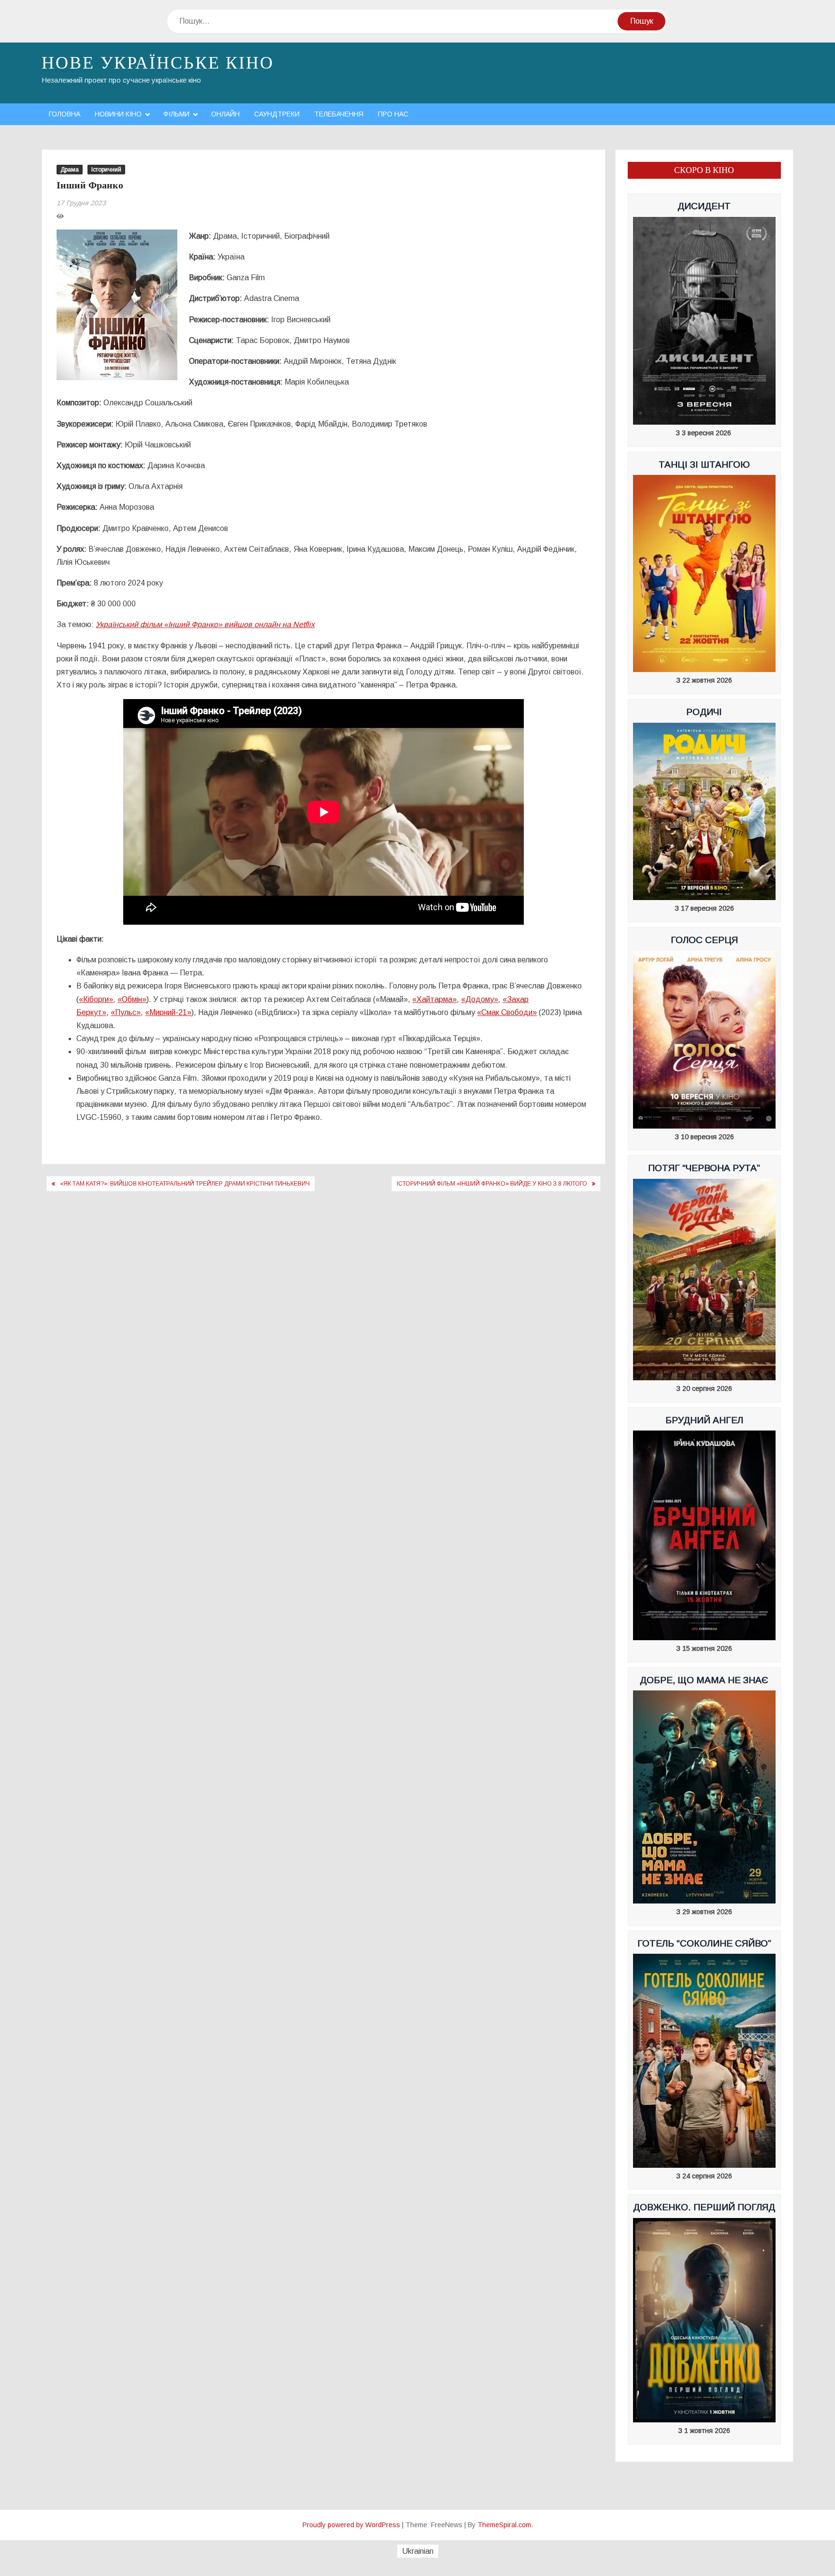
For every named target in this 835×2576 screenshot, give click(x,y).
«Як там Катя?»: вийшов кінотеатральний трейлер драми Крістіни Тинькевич (185, 1184)
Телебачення (339, 114)
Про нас (393, 114)
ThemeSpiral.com (504, 2525)
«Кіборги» (96, 999)
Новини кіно (118, 114)
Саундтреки (277, 114)
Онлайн (225, 114)
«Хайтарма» (434, 999)
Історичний (106, 170)
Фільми (176, 114)
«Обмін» (132, 999)
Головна (65, 114)
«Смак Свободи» (507, 1012)
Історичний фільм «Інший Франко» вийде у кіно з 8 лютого (492, 1184)
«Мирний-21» (168, 1012)
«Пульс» (126, 1012)
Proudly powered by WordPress (351, 2525)
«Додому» (480, 999)
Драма (70, 170)
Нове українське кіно (158, 63)
